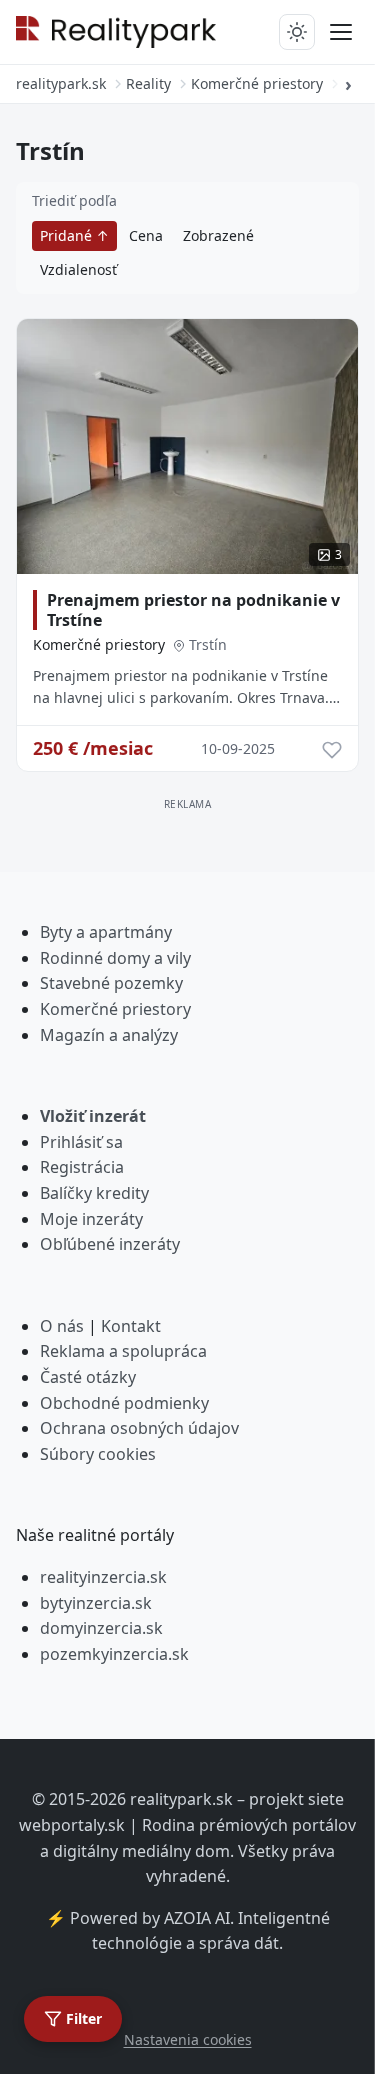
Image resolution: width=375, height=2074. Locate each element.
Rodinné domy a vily (115, 958)
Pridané (68, 235)
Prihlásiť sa (81, 1142)
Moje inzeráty (91, 1219)
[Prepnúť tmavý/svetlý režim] (297, 32)
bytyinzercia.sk (96, 1603)
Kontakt (131, 1326)
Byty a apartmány (106, 932)
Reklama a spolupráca (123, 1351)
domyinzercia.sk (101, 1628)
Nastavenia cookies (188, 2039)
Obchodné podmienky (124, 1403)
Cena (146, 235)
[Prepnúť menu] (341, 32)
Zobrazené (218, 235)
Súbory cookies (98, 1454)
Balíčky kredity (94, 1193)
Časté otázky (88, 1377)
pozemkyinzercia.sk (114, 1654)
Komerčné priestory (99, 644)
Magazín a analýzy (109, 1035)
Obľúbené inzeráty (110, 1244)
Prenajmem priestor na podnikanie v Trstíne (193, 610)
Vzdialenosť (78, 269)
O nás (62, 1326)
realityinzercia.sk (103, 1577)
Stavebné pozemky (111, 983)
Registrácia (82, 1167)
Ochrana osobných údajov (139, 1428)
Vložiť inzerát (93, 1116)
